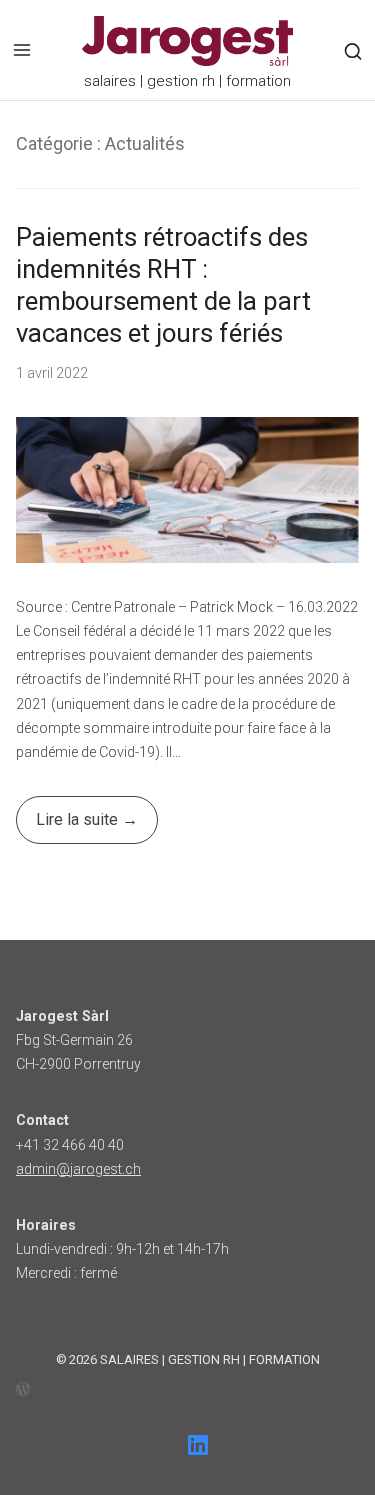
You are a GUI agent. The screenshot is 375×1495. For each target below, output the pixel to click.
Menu (22, 50)
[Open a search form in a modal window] (353, 50)
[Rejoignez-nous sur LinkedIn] (198, 1445)
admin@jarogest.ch (78, 1169)
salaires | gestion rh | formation (210, 1359)
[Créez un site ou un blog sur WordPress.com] (187, 1387)
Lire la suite (69, 826)
